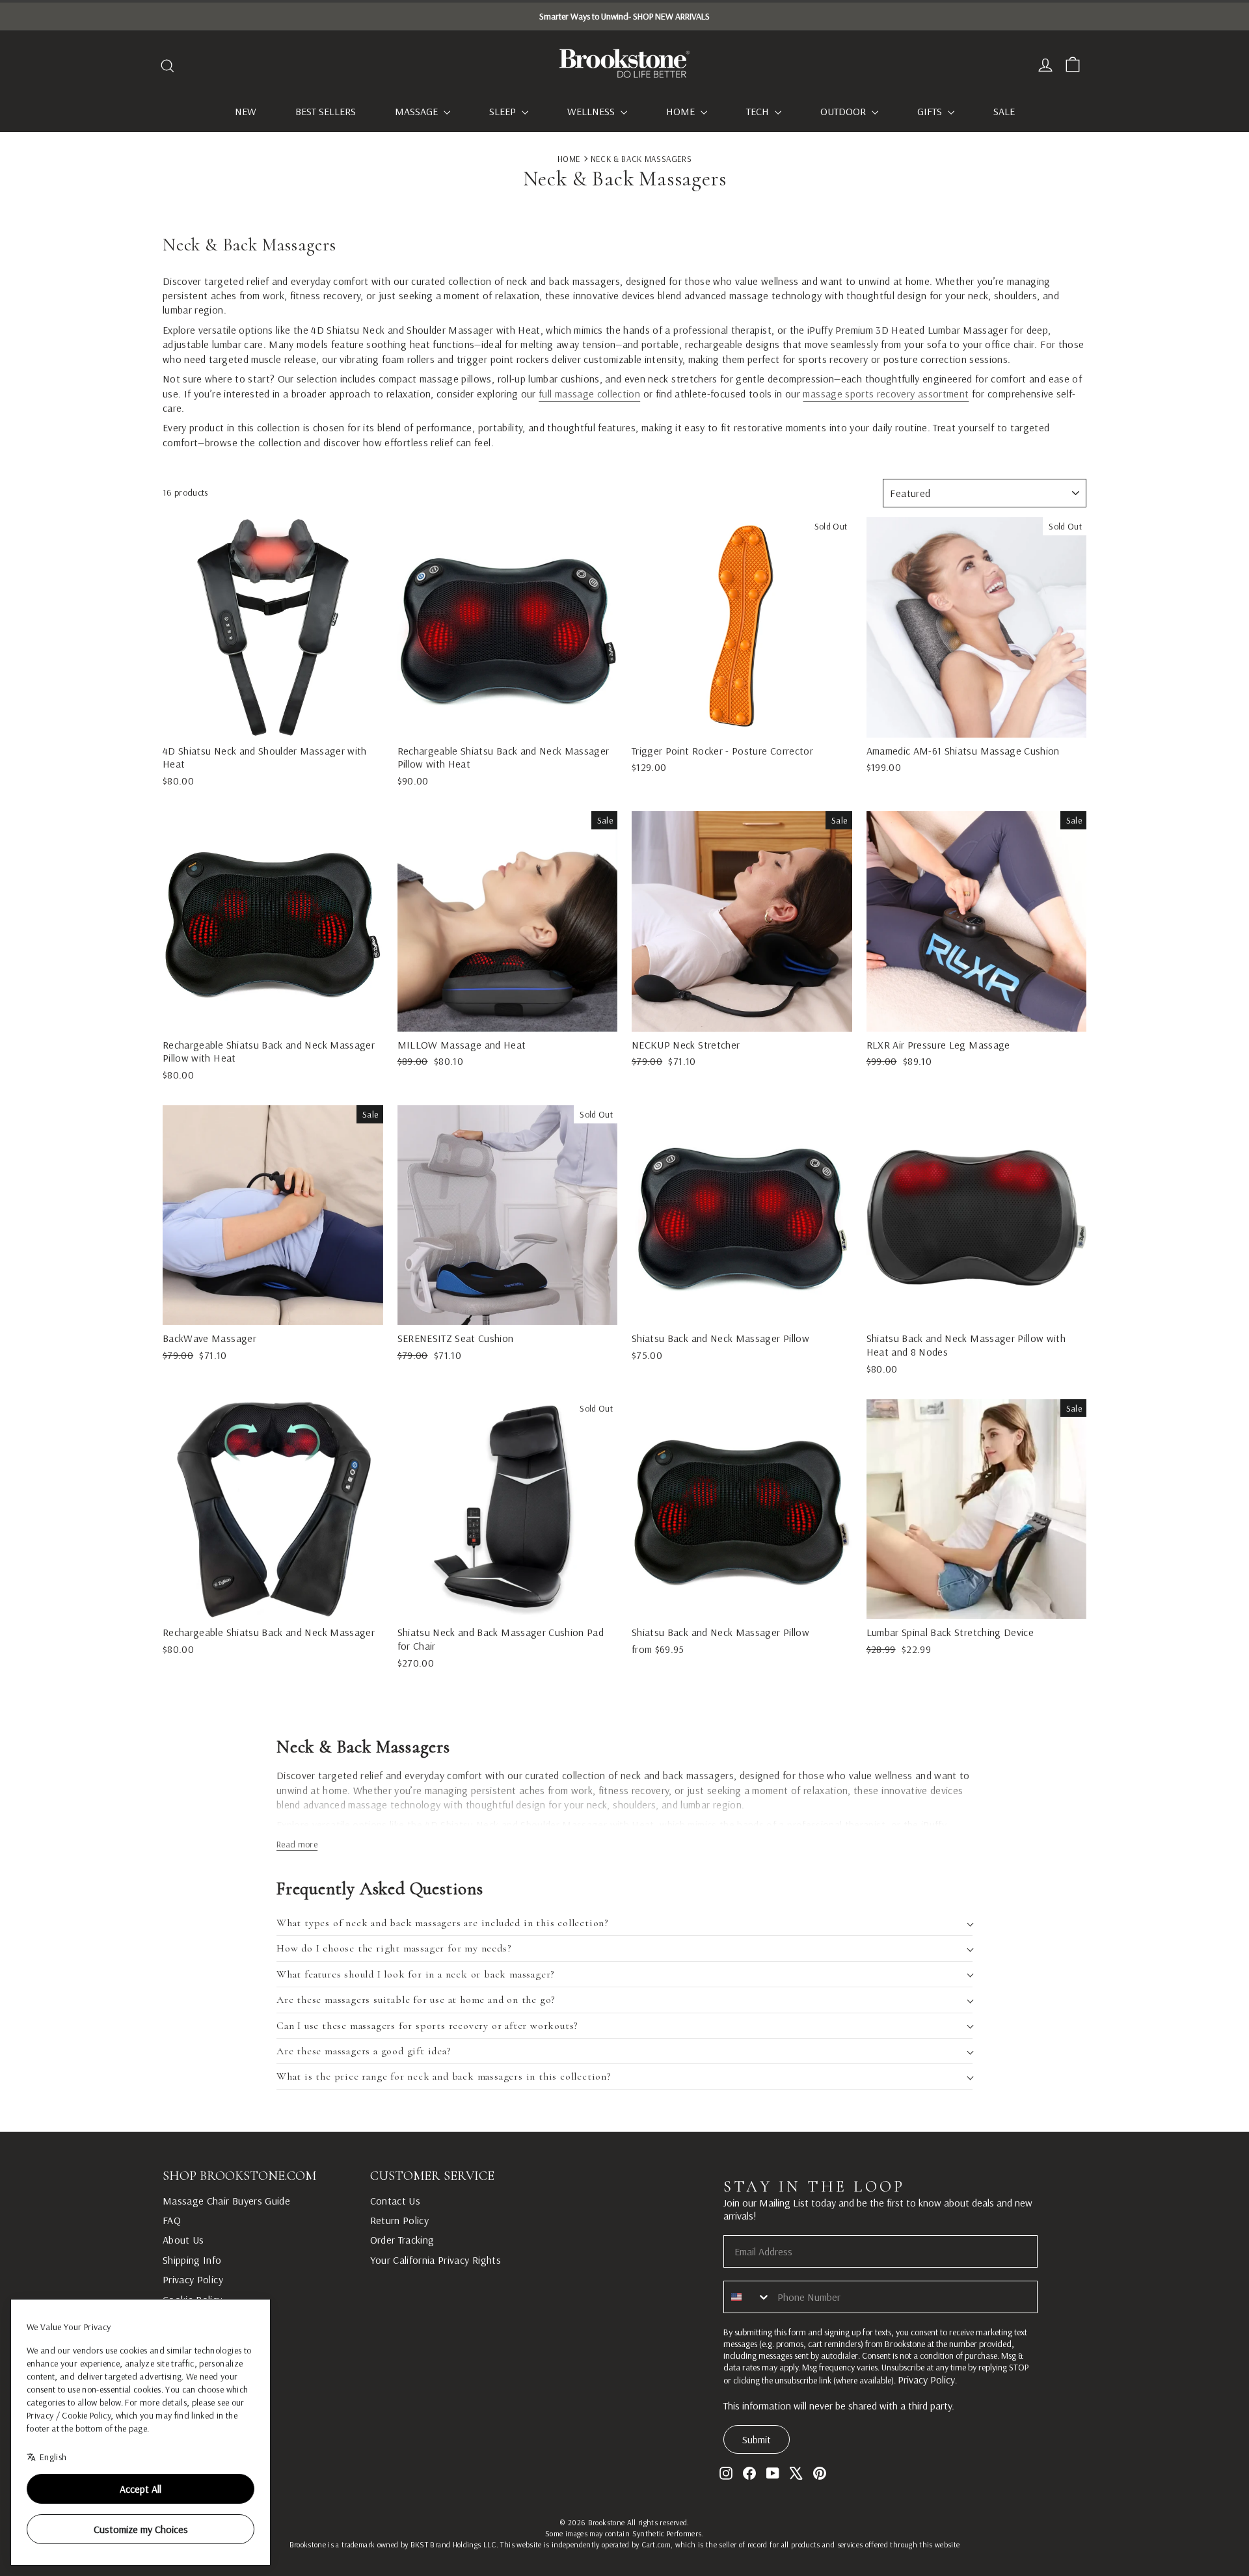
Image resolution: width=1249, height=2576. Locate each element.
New (246, 111)
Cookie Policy (193, 2300)
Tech (759, 111)
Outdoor (844, 111)
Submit (757, 2439)
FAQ (172, 2220)
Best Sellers (326, 111)
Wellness (592, 111)
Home (682, 111)
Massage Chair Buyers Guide (226, 2201)
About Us (183, 2240)
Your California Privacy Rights (436, 2260)
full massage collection (589, 394)
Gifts (931, 111)
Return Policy (400, 2220)
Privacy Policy (193, 2279)
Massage (418, 111)
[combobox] (747, 2297)
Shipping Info (192, 2260)
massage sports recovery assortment (886, 394)
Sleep (504, 111)
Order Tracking (402, 2240)
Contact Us (396, 2201)
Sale (1004, 111)
